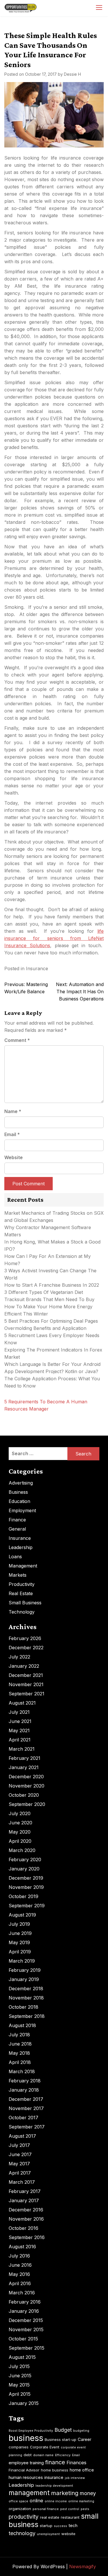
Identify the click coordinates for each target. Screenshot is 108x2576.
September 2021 (26, 1694)
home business (55, 2470)
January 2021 (24, 1767)
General (17, 1529)
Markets (18, 1575)
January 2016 (24, 2311)
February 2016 (25, 2302)
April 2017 (20, 2173)
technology (22, 2533)
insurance (54, 2477)
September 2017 (27, 2127)
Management (23, 1566)
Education (19, 1501)
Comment (17, 1040)
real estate (50, 2517)
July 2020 (20, 1813)
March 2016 (22, 2293)
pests (85, 2509)
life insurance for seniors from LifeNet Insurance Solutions (54, 938)
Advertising (21, 1483)
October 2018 (23, 2007)
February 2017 (25, 2191)
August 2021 (22, 1703)
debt (28, 2455)
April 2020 (20, 1841)
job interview (75, 2478)
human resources (26, 2477)
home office (82, 2470)
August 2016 (22, 2247)
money (88, 2493)
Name (13, 1111)
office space (18, 2501)
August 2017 (22, 2136)
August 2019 (22, 1915)
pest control (70, 2509)
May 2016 (19, 2274)
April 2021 (20, 1740)
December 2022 (26, 1648)
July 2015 (19, 2366)
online (36, 2501)
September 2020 (27, 1804)
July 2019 (19, 1924)
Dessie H (72, 74)
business (26, 2438)
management (29, 2493)
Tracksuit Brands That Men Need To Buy (49, 1299)
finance (55, 2462)
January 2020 (24, 1869)
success (60, 2526)
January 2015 (24, 2403)
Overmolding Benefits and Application (45, 1328)
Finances (76, 2463)
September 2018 (27, 2016)
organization (20, 2509)
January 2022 (24, 1666)
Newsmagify (83, 2566)
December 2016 (26, 2210)
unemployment (48, 2534)
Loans (15, 1557)
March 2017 (22, 2182)
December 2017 (26, 2099)
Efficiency (63, 2455)
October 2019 (23, 1896)
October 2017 (23, 2118)
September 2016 (27, 2237)
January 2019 (24, 1979)
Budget (63, 2430)
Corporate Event (45, 2447)
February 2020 (25, 1860)
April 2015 (20, 2394)
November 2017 (26, 2108)
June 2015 (20, 2376)
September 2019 (27, 1906)
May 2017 (19, 2164)
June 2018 (20, 2044)
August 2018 (22, 2025)
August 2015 (22, 2357)
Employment (22, 1510)
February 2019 (25, 1970)
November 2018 (26, 1998)
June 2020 (20, 1823)
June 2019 (20, 1933)
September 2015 (26, 2348)
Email (12, 1134)
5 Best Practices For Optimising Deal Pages (51, 1321)
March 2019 (22, 1961)
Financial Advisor (24, 2470)
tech (73, 2525)
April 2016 (20, 2283)
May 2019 (19, 1942)
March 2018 (22, 2071)
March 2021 (22, 1749)
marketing (65, 2493)
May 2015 (19, 2385)
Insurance (37, 968)
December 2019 (26, 1878)
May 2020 (20, 1832)
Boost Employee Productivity (31, 2431)
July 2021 (19, 1712)
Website (14, 1157)
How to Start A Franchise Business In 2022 (52, 1285)
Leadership (21, 1547)
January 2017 (24, 2200)
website (68, 2534)
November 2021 (26, 1684)
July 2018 (19, 2035)
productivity (24, 2517)
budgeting (81, 2431)
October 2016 (23, 2228)
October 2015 (23, 2339)
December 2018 (26, 1989)
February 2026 (25, 1638)
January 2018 (24, 2090)
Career (85, 2439)
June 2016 (20, 2265)
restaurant (70, 2517)
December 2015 (26, 2320)
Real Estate (21, 1593)
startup (46, 2526)
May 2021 (19, 1730)
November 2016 (26, 2219)
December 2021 (26, 1675)
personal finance (46, 2509)
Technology (22, 1612)
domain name (43, 2455)
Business (18, 1492)
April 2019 (20, 1952)
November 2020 (26, 1786)
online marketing (81, 2501)
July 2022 (19, 1657)
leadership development (54, 2486)
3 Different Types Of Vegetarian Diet (44, 1292)
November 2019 (26, 1887)
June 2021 (20, 1721)
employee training (26, 2463)
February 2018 (25, 2081)
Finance (17, 1520)
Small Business (25, 1603)
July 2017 (19, 2145)
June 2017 (20, 2154)
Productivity (22, 1584)
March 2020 (22, 1850)
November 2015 (26, 2329)
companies (19, 2447)
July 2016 (19, 2256)
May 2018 (19, 2053)
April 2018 (20, 2062)
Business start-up (60, 2439)
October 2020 (24, 1795)
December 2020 (26, 1777)
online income (56, 2501)
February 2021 (24, 1758)
